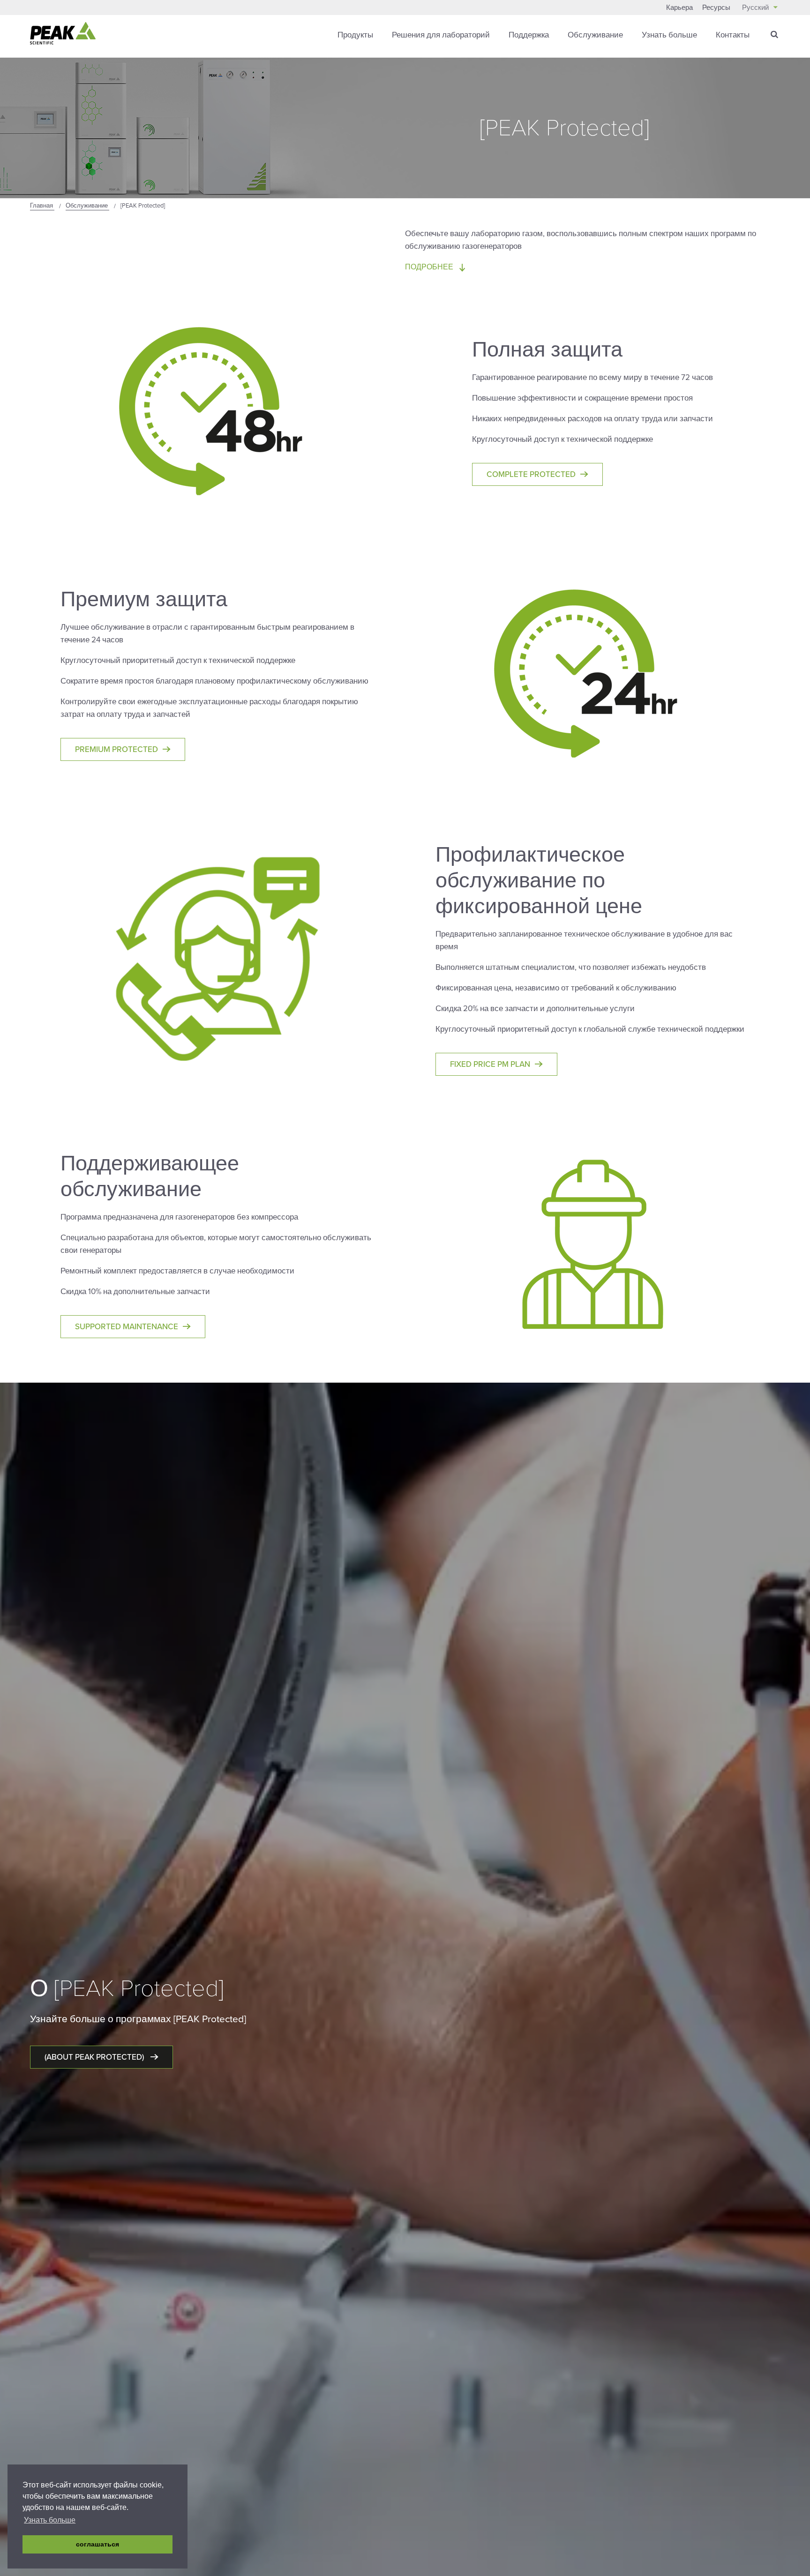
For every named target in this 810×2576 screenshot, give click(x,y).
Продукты (355, 35)
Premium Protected (116, 749)
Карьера (679, 7)
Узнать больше (669, 35)
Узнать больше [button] (50, 2520)
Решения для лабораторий (441, 35)
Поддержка (529, 35)
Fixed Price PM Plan (490, 1064)
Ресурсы (716, 7)
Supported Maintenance (127, 1327)
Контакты (733, 35)
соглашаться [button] (97, 2544)
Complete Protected (531, 474)
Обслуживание (595, 35)
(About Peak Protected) (95, 2057)
